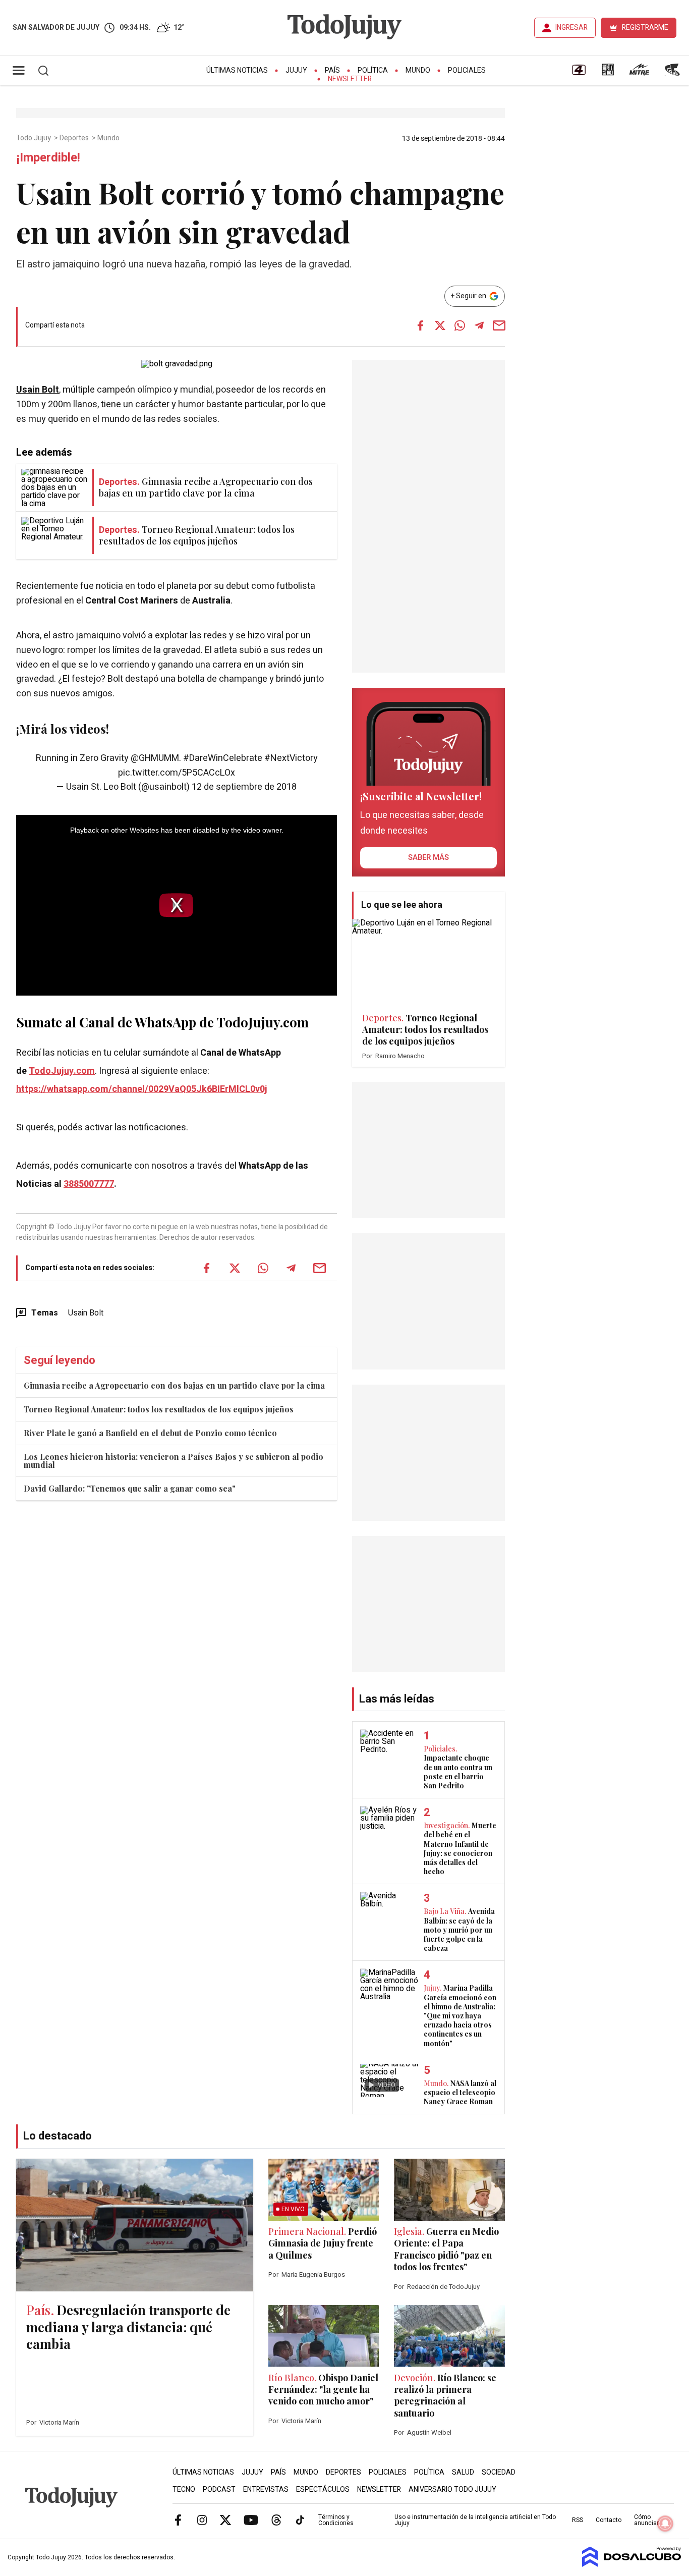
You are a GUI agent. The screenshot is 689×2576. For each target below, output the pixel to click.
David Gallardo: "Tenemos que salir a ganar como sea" (130, 1488)
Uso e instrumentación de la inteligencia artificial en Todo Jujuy (475, 2520)
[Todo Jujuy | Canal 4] (579, 73)
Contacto (609, 2520)
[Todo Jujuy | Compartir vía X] (440, 325)
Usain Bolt (38, 390)
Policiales (467, 70)
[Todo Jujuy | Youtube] (251, 2519)
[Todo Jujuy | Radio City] (608, 73)
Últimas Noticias (237, 70)
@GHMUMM (155, 758)
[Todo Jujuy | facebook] (178, 2519)
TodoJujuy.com (62, 1071)
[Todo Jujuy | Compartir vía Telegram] (479, 325)
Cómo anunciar (646, 2520)
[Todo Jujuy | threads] (276, 2519)
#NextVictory (291, 758)
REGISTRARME (645, 28)
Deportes (75, 138)
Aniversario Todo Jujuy (452, 2489)
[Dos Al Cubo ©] (632, 2564)
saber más (428, 857)
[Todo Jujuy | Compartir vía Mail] (499, 325)
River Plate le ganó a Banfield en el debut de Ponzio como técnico (150, 1433)
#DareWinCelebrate (223, 758)
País (332, 70)
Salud (463, 2472)
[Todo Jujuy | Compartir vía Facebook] (420, 325)
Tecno (184, 2489)
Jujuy (296, 70)
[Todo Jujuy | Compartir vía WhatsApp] (460, 325)
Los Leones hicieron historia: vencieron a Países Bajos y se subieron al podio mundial (174, 1461)
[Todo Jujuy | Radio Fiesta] (673, 73)
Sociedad (499, 2472)
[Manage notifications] (665, 2524)
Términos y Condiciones (336, 2520)
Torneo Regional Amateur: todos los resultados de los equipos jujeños (159, 1409)
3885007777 (89, 1184)
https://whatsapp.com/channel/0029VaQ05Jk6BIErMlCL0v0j (142, 1089)
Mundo (418, 70)
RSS (578, 2520)
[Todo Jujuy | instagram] (202, 2519)
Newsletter (350, 79)
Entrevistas (266, 2489)
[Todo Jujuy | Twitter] (225, 2519)
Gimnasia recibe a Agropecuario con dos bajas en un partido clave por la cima (174, 1385)
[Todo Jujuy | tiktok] (300, 2519)
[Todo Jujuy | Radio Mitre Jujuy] (639, 73)
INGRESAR (571, 28)
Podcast (219, 2489)
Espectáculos (323, 2489)
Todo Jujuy (34, 138)
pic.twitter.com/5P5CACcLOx (177, 773)
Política (373, 70)
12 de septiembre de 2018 (244, 787)
